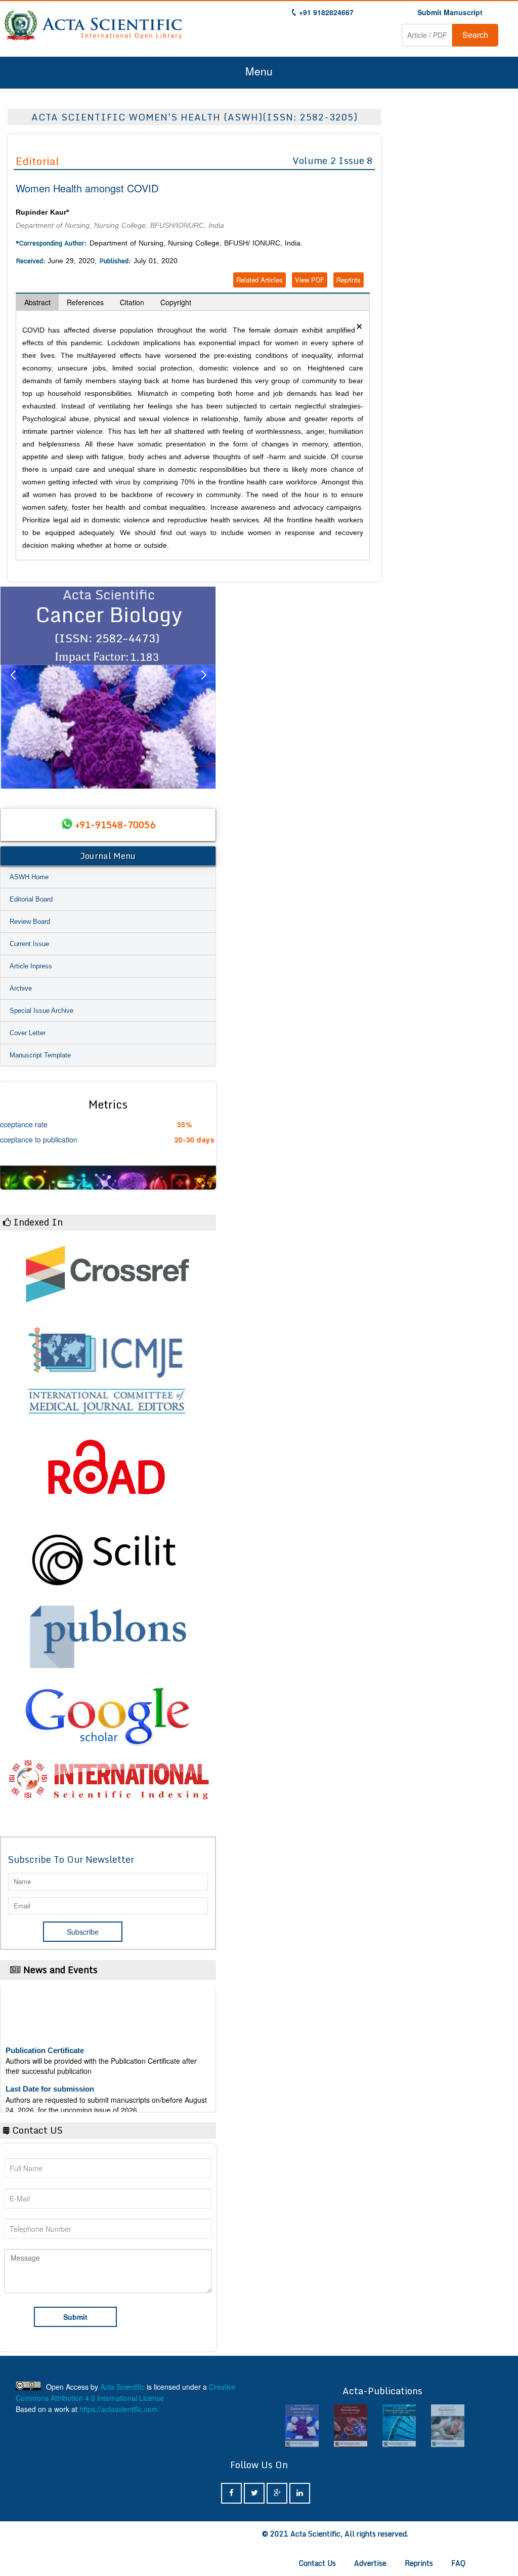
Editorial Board (31, 899)
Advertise (370, 2563)
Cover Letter (28, 1033)
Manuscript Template (40, 1055)
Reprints (349, 280)
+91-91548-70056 (115, 825)
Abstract (37, 302)
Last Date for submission (50, 2069)
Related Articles (260, 280)
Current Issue (29, 944)
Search (475, 35)
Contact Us (317, 2563)
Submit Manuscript (450, 12)
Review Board (30, 922)
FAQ (458, 2563)
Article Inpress (31, 966)
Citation (132, 302)
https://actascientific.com (119, 2409)
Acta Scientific (122, 2387)
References (85, 302)
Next (203, 687)
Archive (21, 988)
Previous (13, 687)
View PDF (310, 280)
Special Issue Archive (41, 1011)
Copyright (176, 302)
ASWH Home (29, 877)
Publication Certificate (45, 2030)
